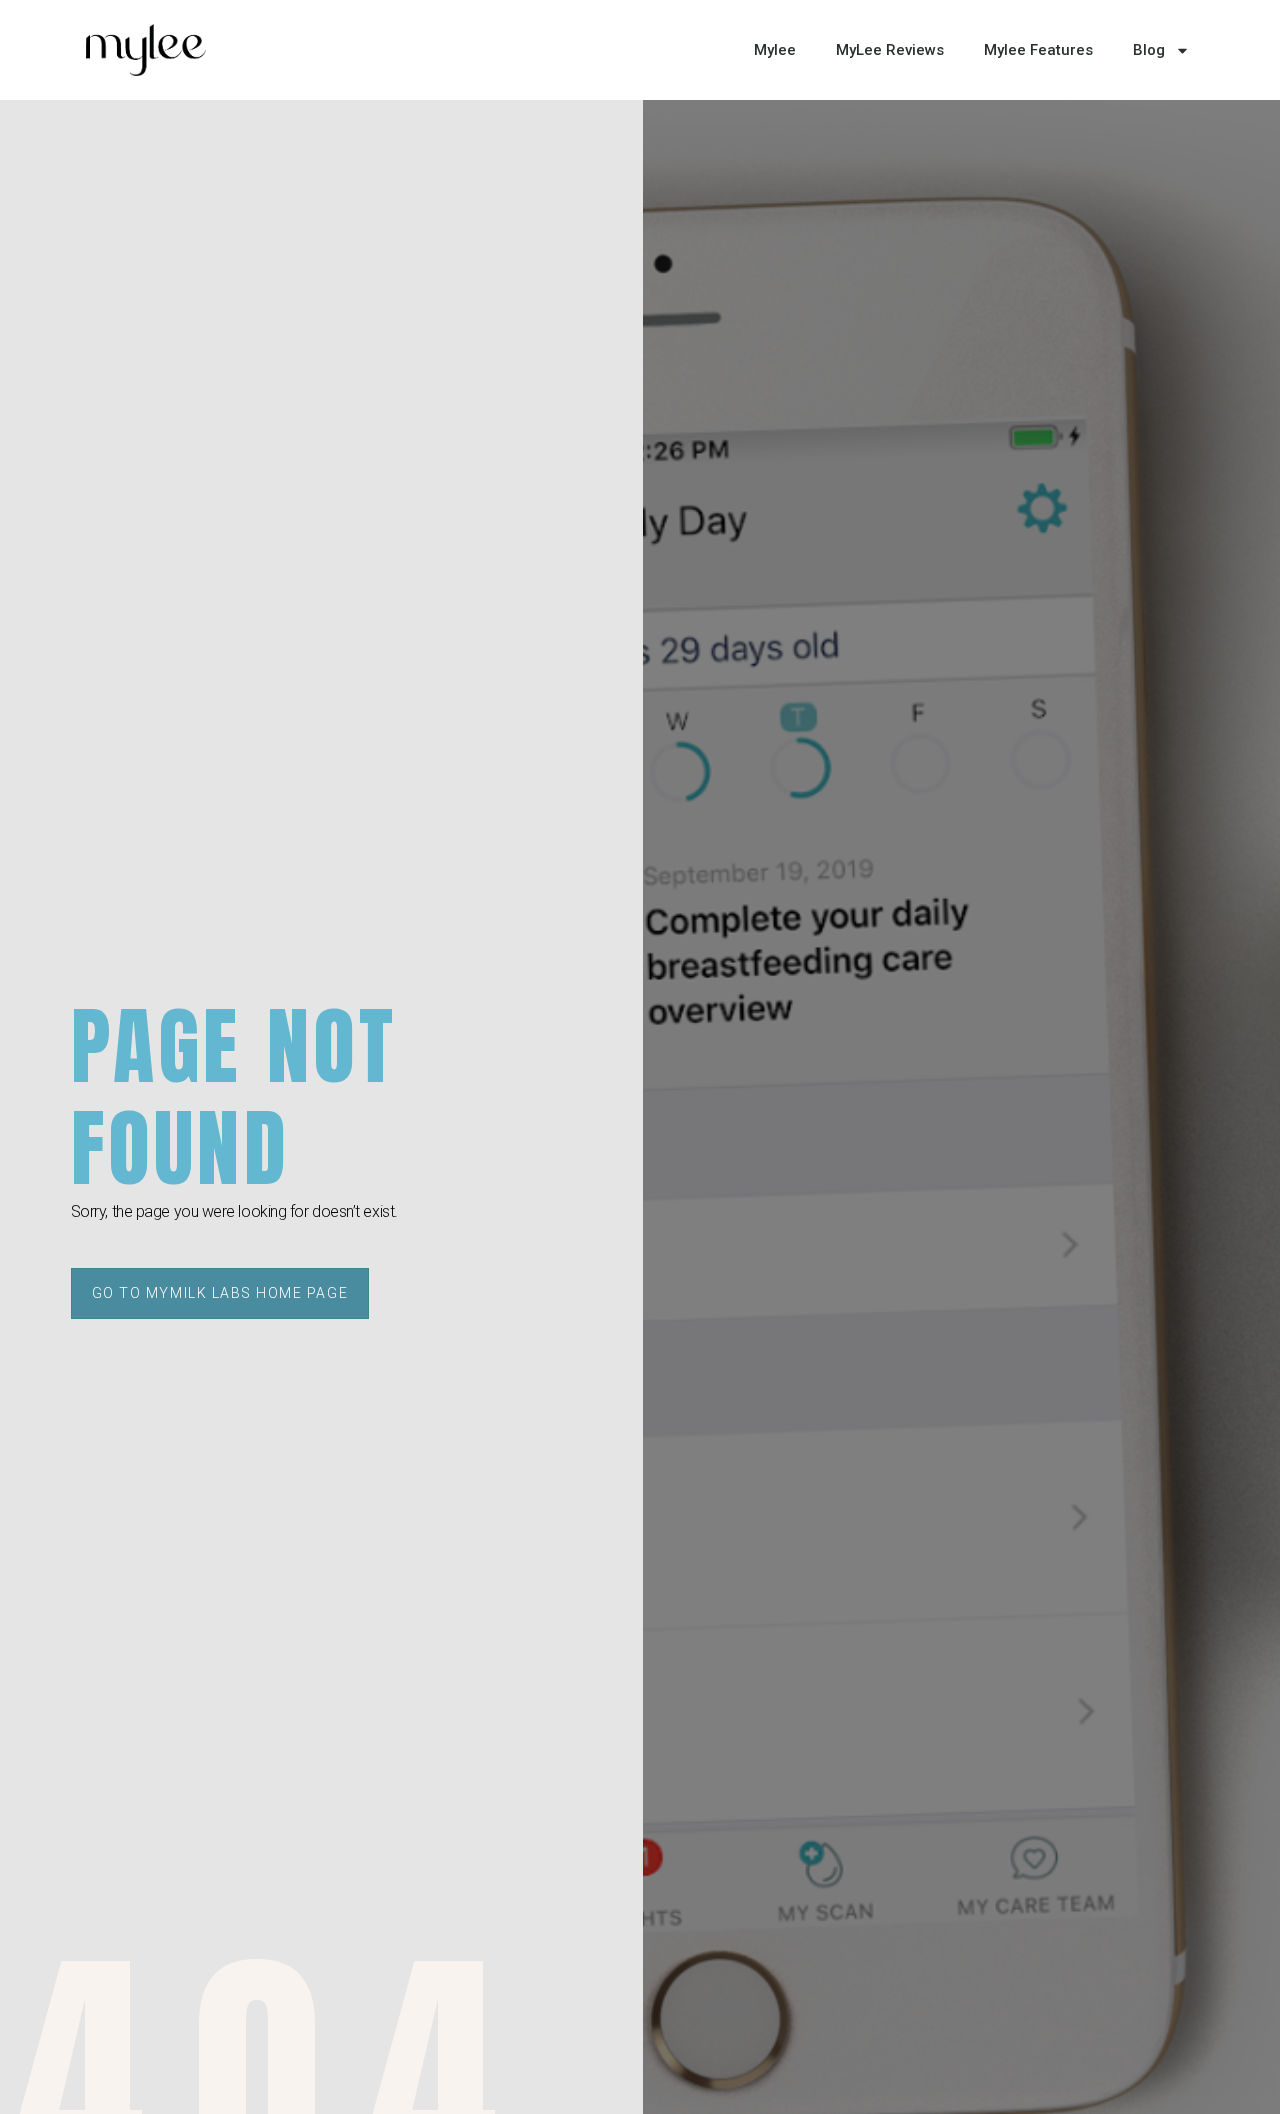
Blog (1149, 50)
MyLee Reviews (890, 50)
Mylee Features (1038, 50)
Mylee (775, 50)
